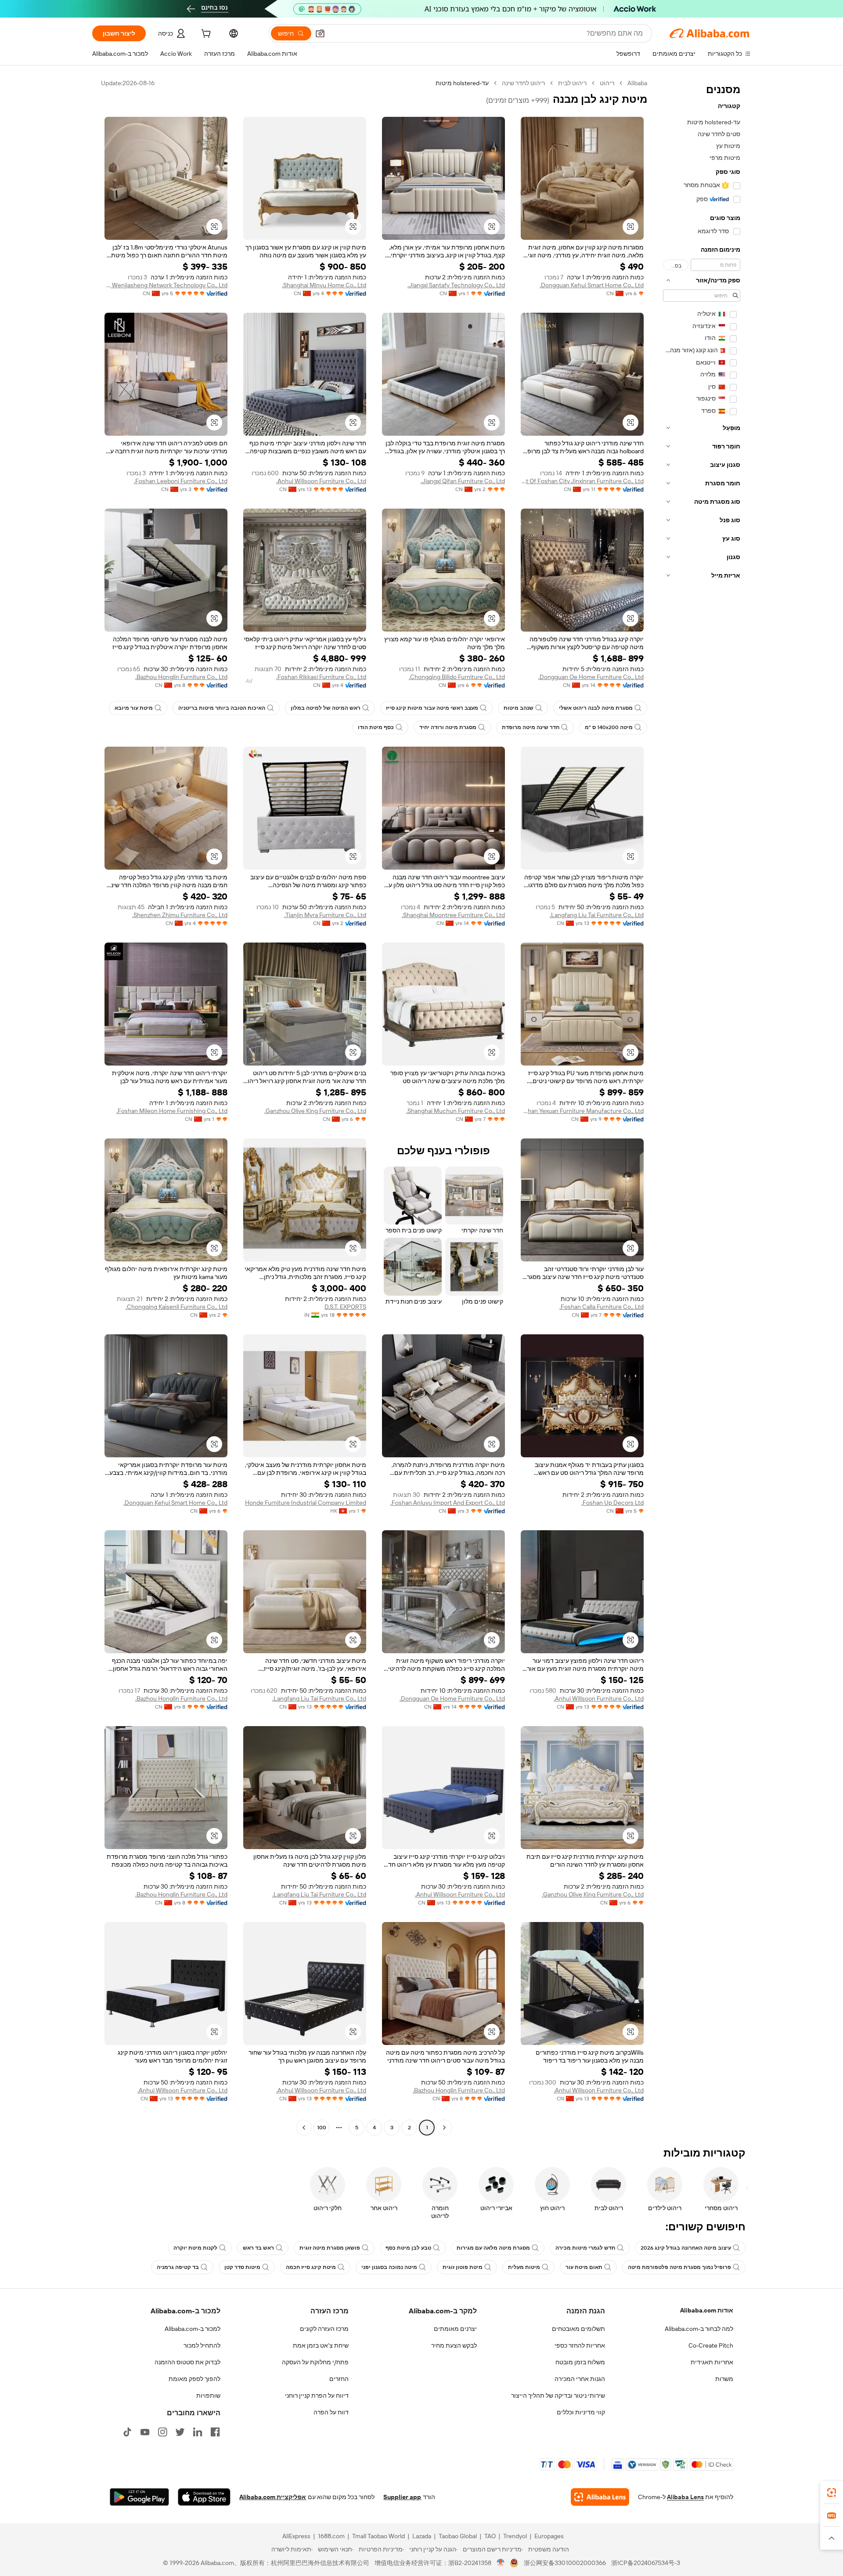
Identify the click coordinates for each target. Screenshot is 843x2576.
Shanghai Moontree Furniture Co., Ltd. (453, 915)
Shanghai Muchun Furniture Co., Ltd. (456, 1111)
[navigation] (702, 1106)
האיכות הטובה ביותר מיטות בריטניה (222, 708)
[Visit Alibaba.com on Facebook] (215, 2432)
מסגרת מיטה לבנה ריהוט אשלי (596, 708)
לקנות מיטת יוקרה (195, 2248)
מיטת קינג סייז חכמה (311, 2267)
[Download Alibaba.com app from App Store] (204, 2497)
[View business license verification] (501, 2563)
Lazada (422, 2536)
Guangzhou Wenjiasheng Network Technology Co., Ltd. (166, 285)
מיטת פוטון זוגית (463, 2267)
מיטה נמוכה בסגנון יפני (389, 2267)
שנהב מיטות (519, 708)
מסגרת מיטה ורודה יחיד (448, 727)
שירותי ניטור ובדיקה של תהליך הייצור (558, 2395)
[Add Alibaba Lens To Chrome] (600, 2497)
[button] (320, 33)
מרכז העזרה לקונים (324, 2329)
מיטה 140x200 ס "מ (609, 727)
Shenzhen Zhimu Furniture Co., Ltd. (180, 915)
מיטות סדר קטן (242, 2267)
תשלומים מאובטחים (578, 2329)
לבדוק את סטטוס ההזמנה (187, 2362)
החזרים (339, 2379)
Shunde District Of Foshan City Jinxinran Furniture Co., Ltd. (582, 481)
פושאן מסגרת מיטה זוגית (330, 2248)
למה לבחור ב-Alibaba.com (699, 2329)
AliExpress (296, 2536)
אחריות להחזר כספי (580, 2345)
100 (322, 2128)
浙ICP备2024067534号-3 (646, 2563)
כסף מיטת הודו (376, 727)
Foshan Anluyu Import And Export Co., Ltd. (448, 1503)
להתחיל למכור (202, 2345)
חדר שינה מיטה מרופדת (531, 727)
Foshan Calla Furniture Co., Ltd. (602, 1307)
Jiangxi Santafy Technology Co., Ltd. (456, 285)
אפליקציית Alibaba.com (273, 2497)
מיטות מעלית (524, 2267)
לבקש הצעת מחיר (454, 2345)
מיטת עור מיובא (134, 708)
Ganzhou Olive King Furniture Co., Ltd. (315, 1111)
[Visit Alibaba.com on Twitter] (180, 2432)
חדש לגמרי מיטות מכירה (585, 2248)
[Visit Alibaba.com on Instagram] (162, 2432)
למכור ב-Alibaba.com (193, 2329)
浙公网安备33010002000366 (565, 2563)
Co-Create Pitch (711, 2345)
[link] (832, 2493)
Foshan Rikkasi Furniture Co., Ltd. (321, 677)
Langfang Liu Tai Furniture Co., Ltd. (597, 915)
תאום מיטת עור (584, 2267)
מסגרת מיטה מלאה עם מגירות (493, 2248)
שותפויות (208, 2395)
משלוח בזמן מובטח (580, 2362)
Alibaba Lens (685, 2497)
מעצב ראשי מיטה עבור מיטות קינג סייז (432, 708)
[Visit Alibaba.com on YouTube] (145, 2432)
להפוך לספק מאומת (195, 2379)
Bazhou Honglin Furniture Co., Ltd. (181, 677)
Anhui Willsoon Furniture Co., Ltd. (321, 481)
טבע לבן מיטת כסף (408, 2248)
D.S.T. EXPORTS (345, 1307)
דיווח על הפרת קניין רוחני (317, 2395)
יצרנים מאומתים (455, 2329)
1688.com (331, 2536)
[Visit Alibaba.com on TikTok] (127, 2432)
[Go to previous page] (444, 2128)
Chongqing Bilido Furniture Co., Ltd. (457, 677)
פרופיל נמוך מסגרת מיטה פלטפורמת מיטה (679, 2267)
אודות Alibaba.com (707, 2310)
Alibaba (637, 83)
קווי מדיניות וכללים (581, 2412)
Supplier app (402, 2497)
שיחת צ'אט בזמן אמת (321, 2345)
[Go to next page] (304, 2128)
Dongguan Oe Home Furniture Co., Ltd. (591, 677)
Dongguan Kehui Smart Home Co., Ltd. (592, 285)
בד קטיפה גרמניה (178, 2267)
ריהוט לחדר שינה (523, 83)
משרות (724, 2379)
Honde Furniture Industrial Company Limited (306, 1503)
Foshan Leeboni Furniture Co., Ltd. (181, 481)
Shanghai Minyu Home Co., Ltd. (324, 285)
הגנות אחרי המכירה (580, 2379)
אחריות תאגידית (712, 2362)
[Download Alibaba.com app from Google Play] (139, 2497)
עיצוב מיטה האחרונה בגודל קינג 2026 (686, 2248)
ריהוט (607, 83)
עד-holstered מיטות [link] (462, 83)
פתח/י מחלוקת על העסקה (315, 2362)
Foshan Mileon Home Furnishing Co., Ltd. (172, 1111)
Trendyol (515, 2536)
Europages (549, 2536)
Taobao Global (458, 2536)
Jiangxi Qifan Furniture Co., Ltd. (463, 481)
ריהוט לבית (572, 83)
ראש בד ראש (258, 2248)
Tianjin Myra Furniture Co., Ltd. (325, 915)
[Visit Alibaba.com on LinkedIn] (198, 2432)
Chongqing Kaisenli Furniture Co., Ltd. (177, 1307)
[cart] (205, 35)
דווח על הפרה (331, 2412)
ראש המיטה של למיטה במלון (326, 708)
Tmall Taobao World (378, 2536)
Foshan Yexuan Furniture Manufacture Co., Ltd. (582, 1111)
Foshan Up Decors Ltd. (612, 1503)
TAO (490, 2536)
